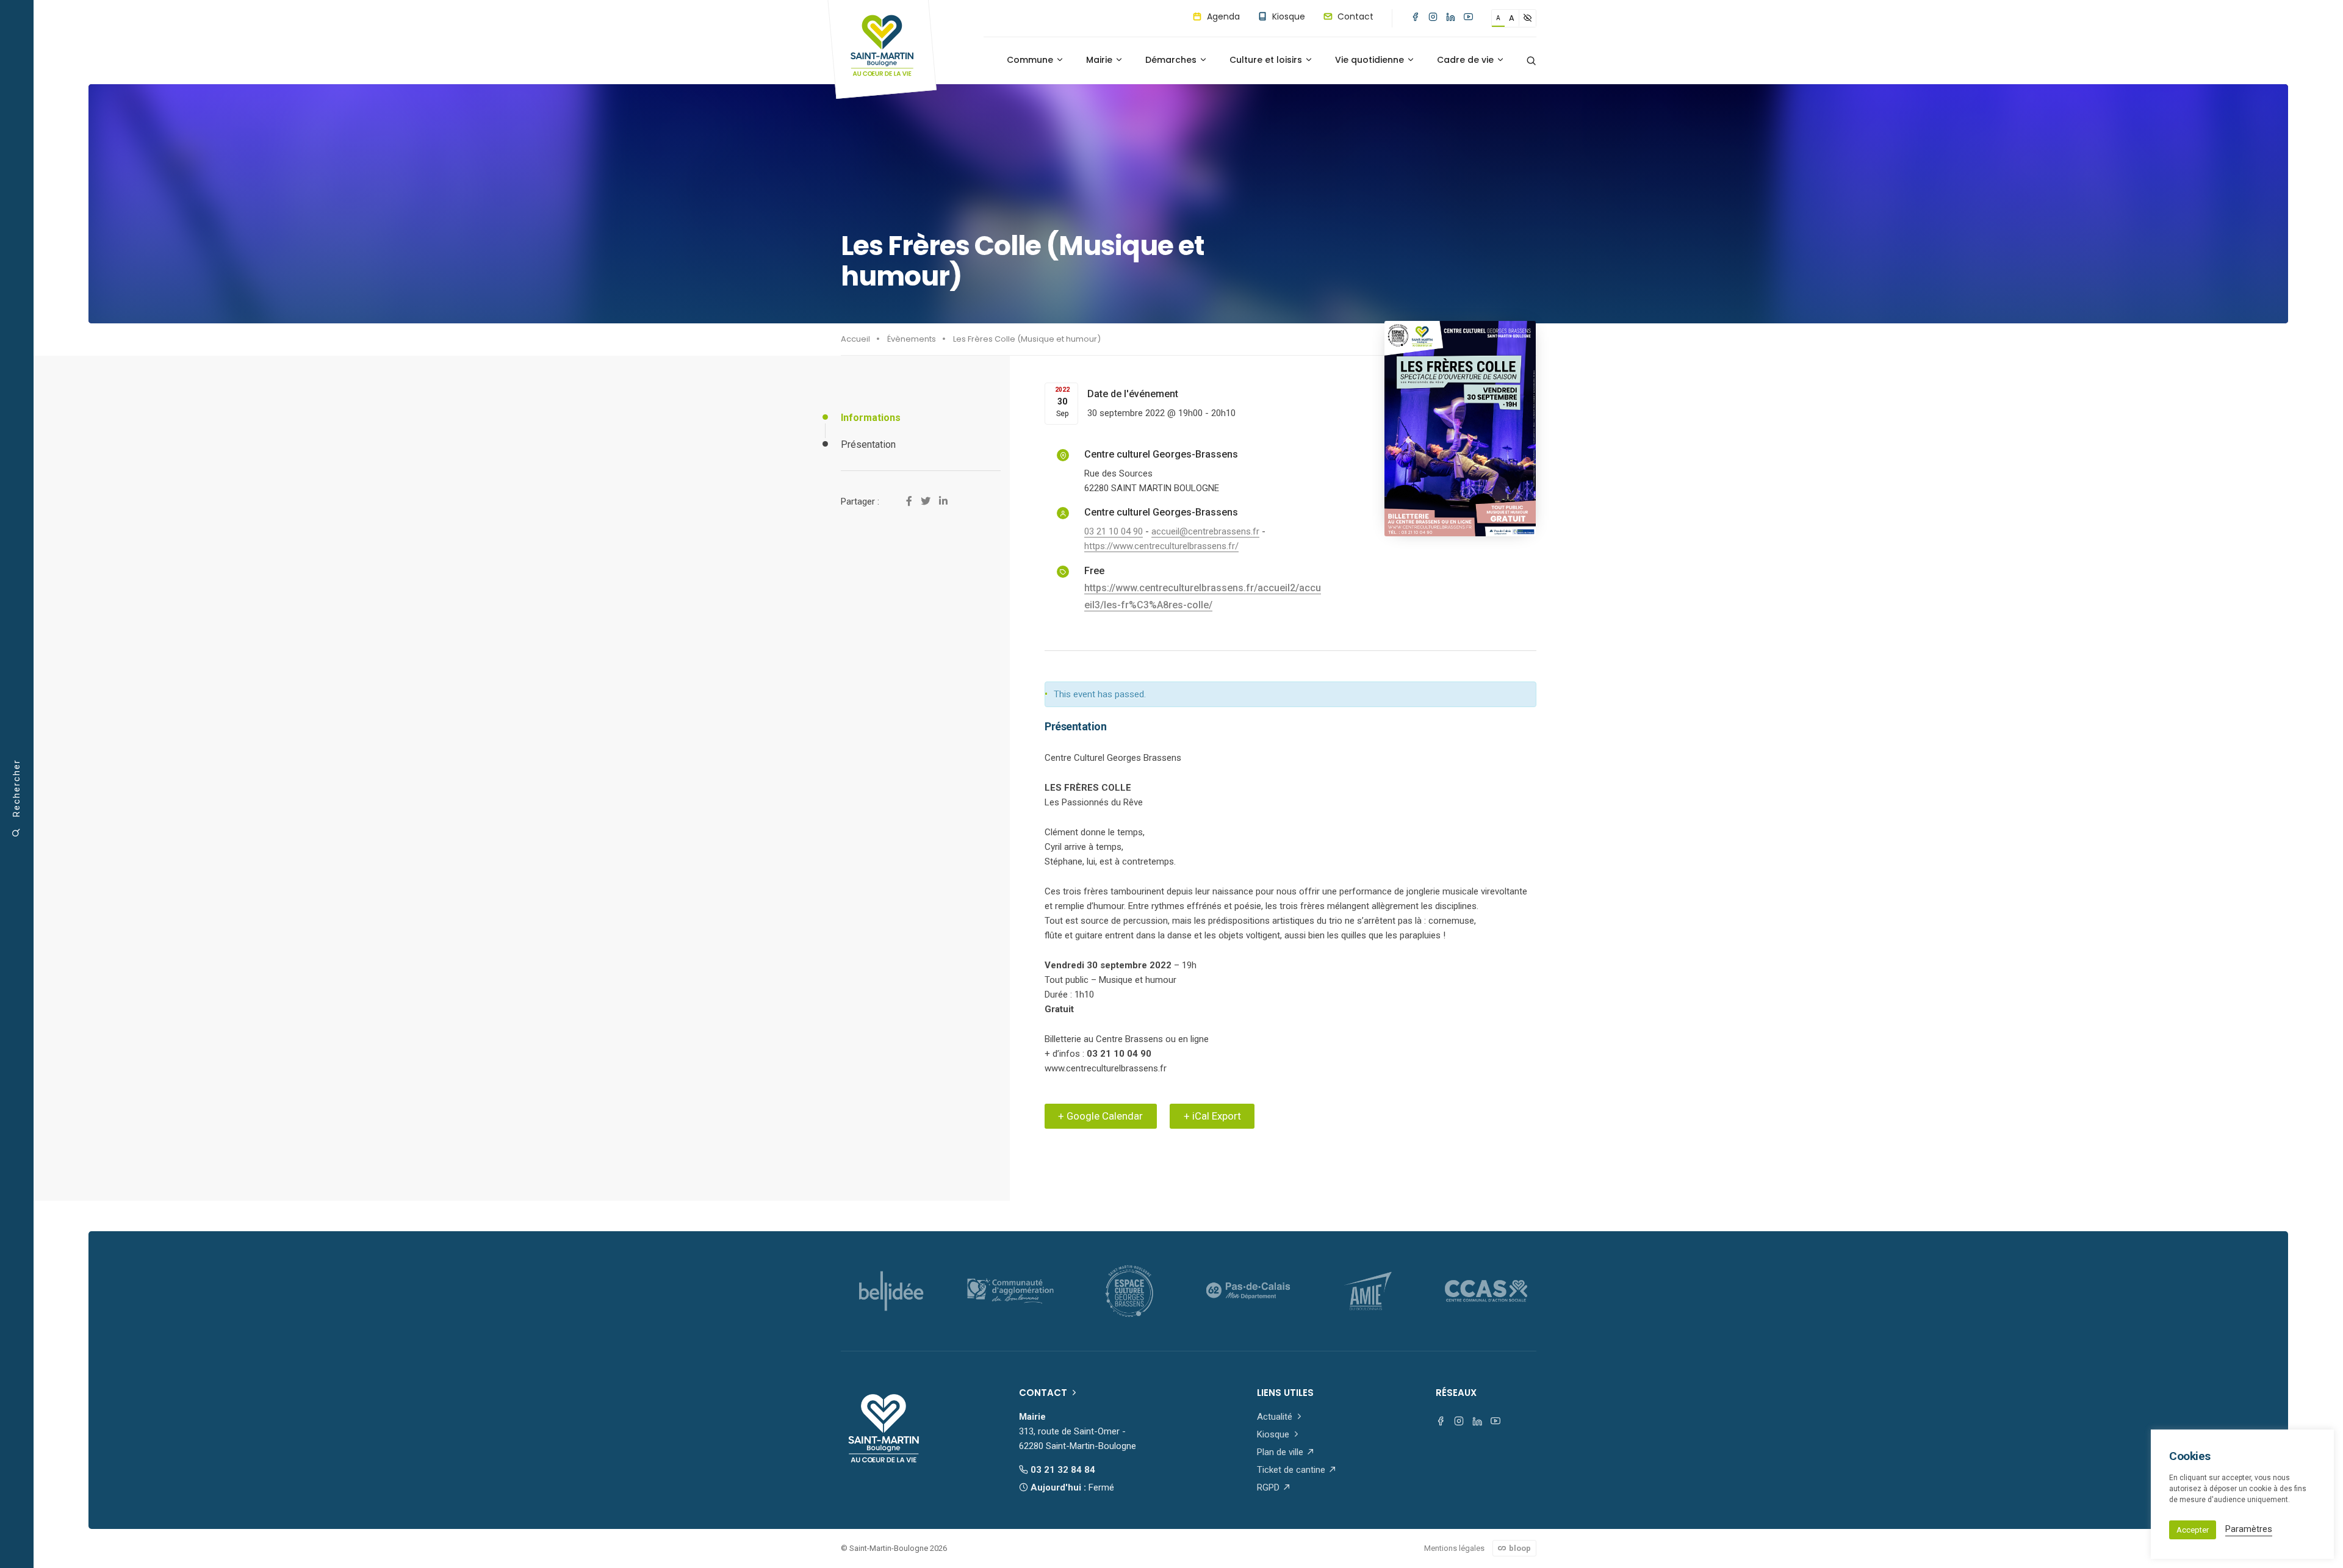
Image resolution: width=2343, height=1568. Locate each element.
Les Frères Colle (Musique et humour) (1027, 339)
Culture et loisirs (1267, 60)
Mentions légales (1454, 1548)
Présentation (868, 444)
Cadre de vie (1467, 60)
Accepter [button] (2193, 1530)
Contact (1354, 16)
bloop (1519, 1548)
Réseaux (1456, 1393)
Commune (1031, 60)
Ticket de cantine (1292, 1470)
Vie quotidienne (1371, 60)
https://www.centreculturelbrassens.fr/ (1161, 546)
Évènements (912, 339)
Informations (871, 418)
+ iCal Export (1212, 1116)
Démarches (1172, 60)
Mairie (1100, 60)
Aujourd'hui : (1071, 1487)
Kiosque (1287, 16)
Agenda (1222, 16)
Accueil (855, 339)
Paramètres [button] (2249, 1529)
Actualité (1276, 1417)
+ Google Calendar (1100, 1116)
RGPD (1269, 1487)
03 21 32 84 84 (1062, 1470)
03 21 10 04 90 (1114, 531)
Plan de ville (1281, 1452)
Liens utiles (1285, 1393)
